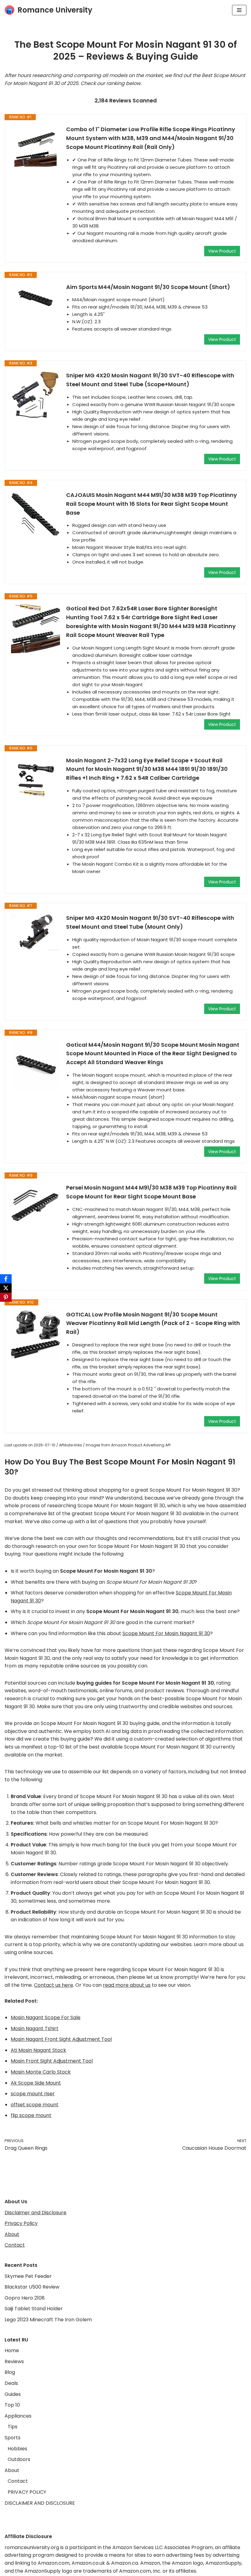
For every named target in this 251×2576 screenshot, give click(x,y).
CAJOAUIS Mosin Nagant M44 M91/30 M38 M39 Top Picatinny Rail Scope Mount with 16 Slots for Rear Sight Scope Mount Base (152, 504)
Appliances (18, 2416)
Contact (15, 2245)
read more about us (127, 1985)
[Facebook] (6, 1279)
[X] (6, 1288)
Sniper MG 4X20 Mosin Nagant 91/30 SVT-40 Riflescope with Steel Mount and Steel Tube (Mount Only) (150, 922)
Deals (11, 2383)
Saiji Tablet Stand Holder (34, 2309)
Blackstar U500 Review (32, 2287)
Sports (13, 2438)
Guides (13, 2394)
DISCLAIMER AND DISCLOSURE (40, 2503)
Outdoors (19, 2459)
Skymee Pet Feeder (28, 2276)
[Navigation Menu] (239, 10)
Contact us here (54, 1985)
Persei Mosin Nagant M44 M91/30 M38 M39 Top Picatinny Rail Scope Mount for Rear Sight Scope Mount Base (151, 1192)
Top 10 (12, 2405)
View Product (222, 251)
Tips (13, 2427)
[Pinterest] (6, 1297)
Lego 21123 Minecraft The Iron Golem (48, 2320)
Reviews (14, 2361)
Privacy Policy (21, 2223)
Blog (10, 2372)
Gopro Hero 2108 (25, 2298)
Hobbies (17, 2449)
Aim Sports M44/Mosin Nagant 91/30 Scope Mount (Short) (148, 287)
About (12, 2234)
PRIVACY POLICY (27, 2492)
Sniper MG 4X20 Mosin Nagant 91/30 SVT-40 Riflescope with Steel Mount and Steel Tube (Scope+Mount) (150, 380)
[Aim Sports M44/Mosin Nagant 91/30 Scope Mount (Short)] (36, 298)
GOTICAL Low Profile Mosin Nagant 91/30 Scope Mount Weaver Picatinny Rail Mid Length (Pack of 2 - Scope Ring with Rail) (153, 1323)
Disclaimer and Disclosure (36, 2213)
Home (12, 2350)
